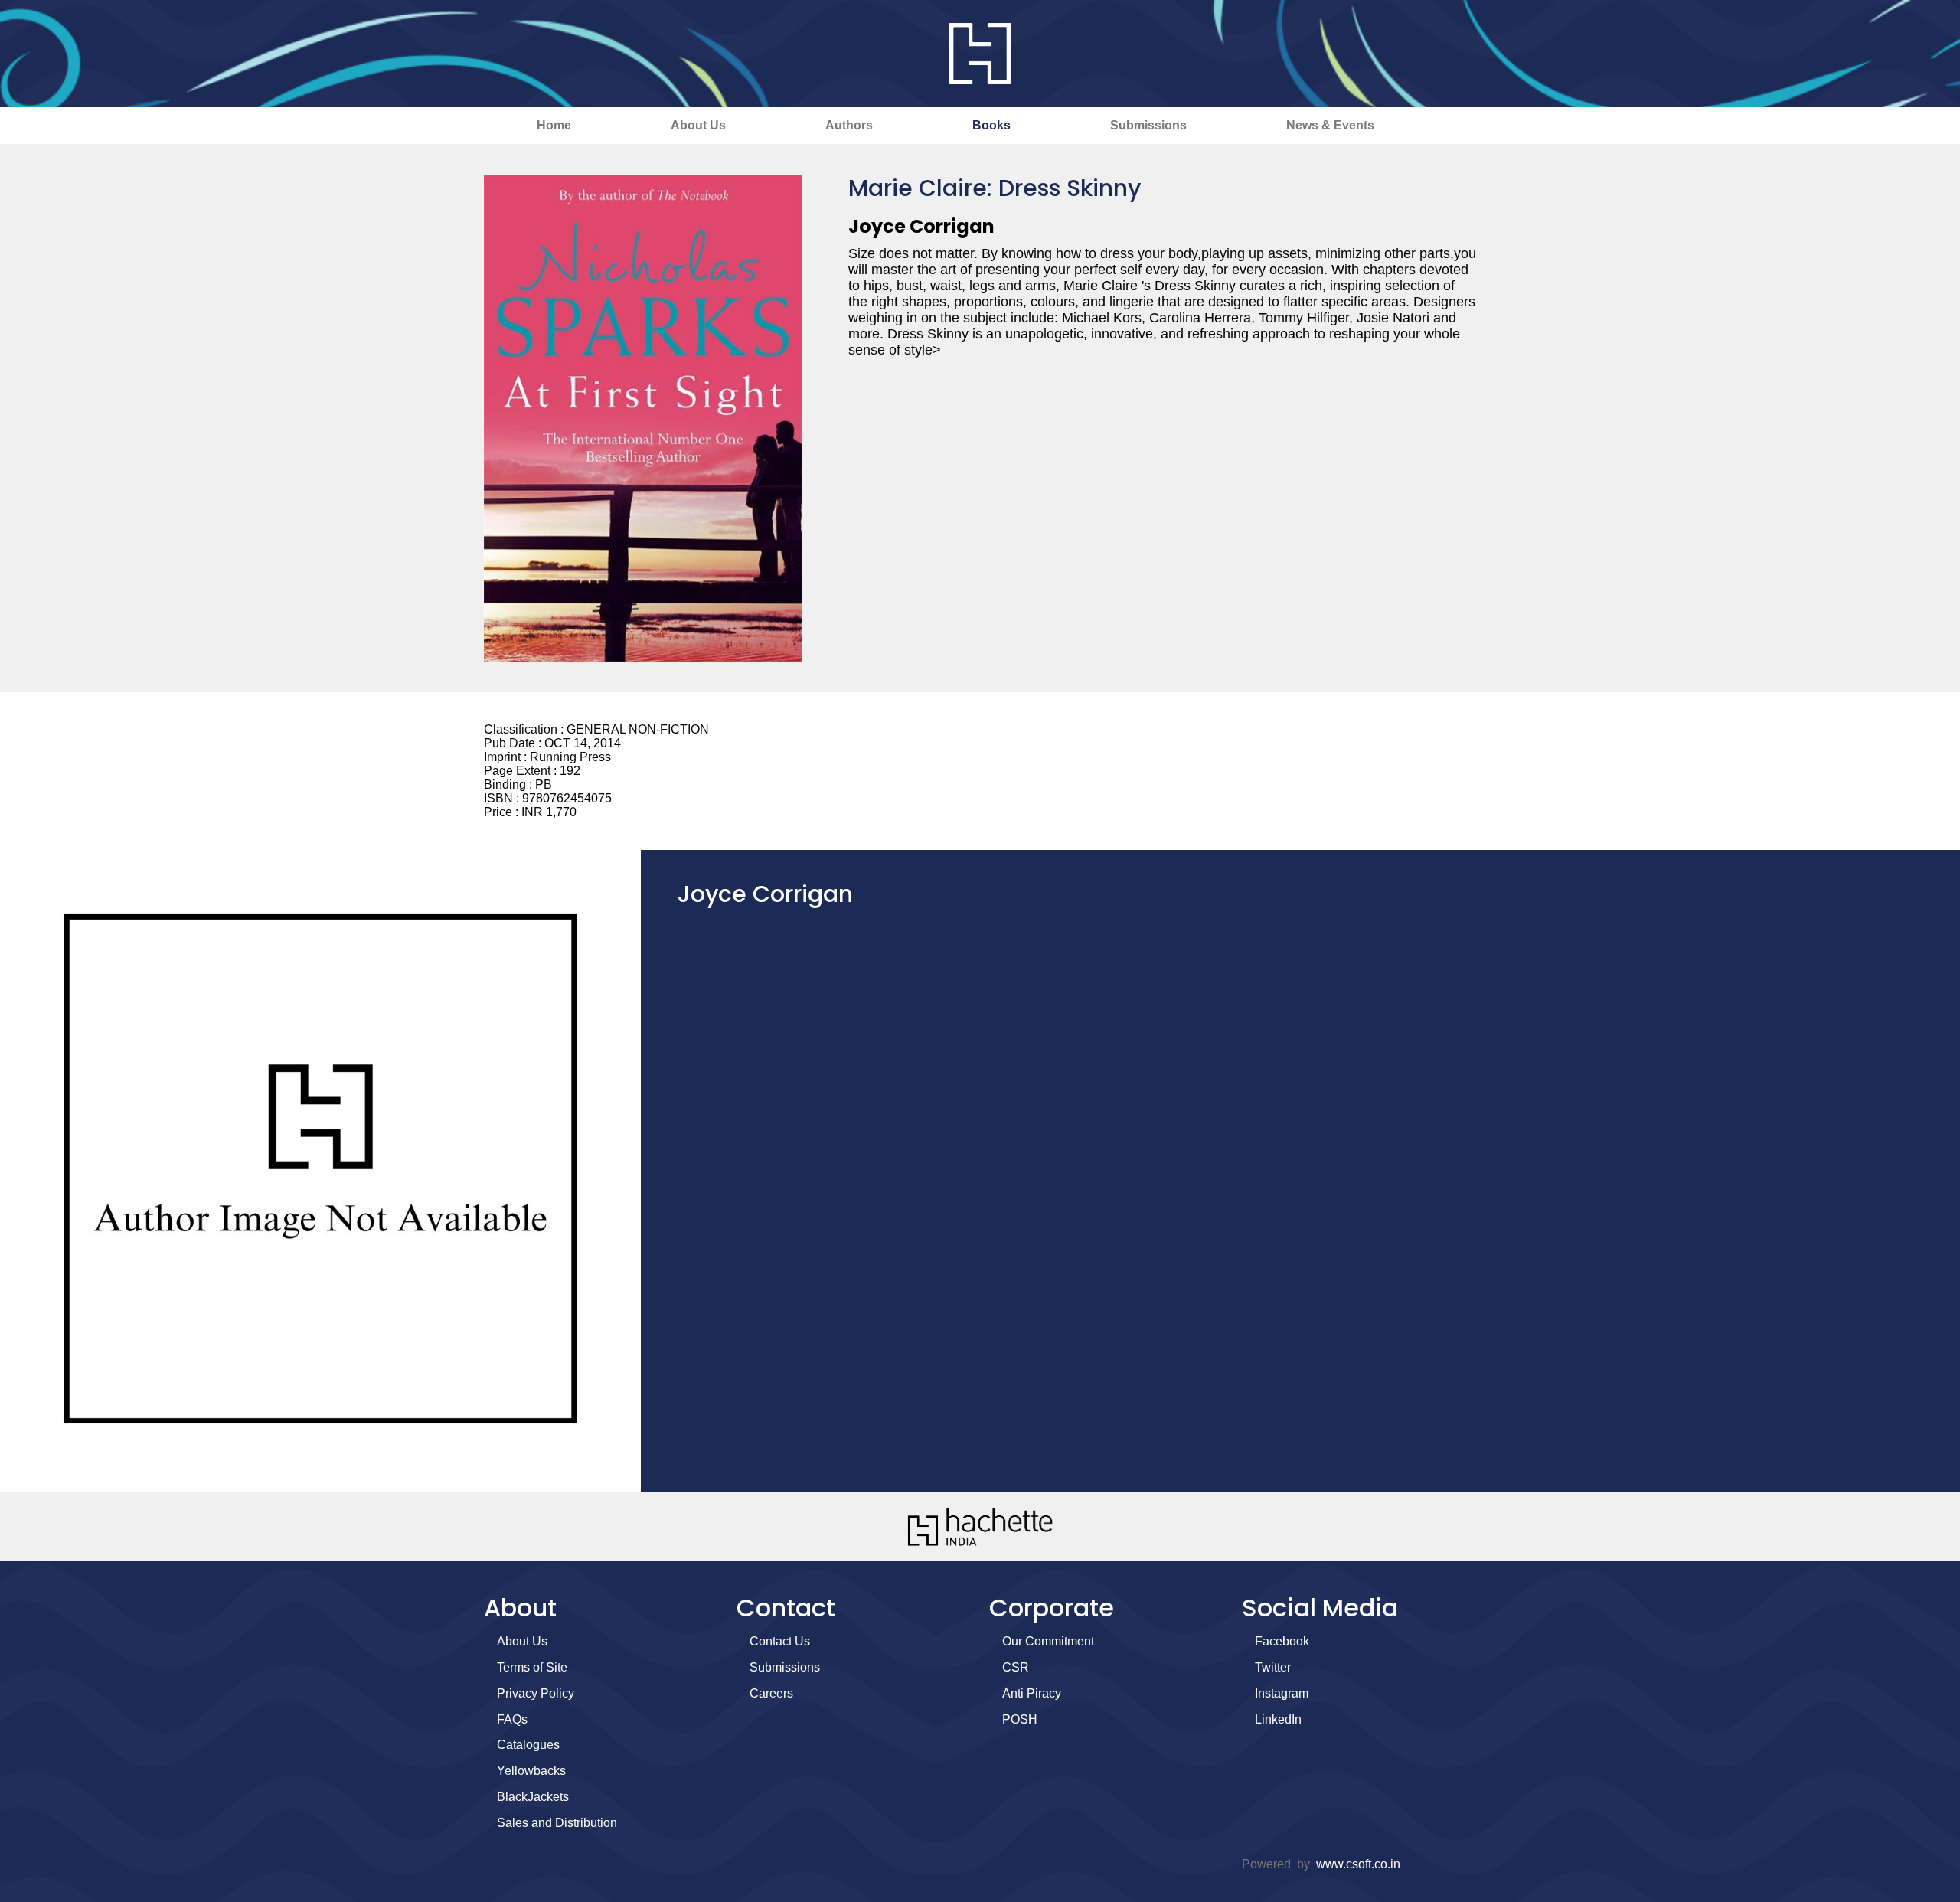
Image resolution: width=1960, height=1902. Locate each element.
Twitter (1273, 1667)
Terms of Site (532, 1667)
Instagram (1282, 1693)
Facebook (1282, 1641)
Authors (849, 125)
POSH (1020, 1719)
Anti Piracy (1032, 1693)
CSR (1016, 1667)
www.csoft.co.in (1358, 1864)
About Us (698, 125)
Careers (771, 1693)
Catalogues (528, 1745)
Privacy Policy (536, 1693)
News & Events (1330, 125)
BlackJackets (533, 1797)
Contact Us (780, 1641)
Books (991, 125)
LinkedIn (1278, 1719)
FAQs (512, 1719)
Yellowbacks (531, 1771)
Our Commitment (1048, 1641)
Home (554, 125)
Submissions (1148, 125)
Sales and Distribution (557, 1823)
